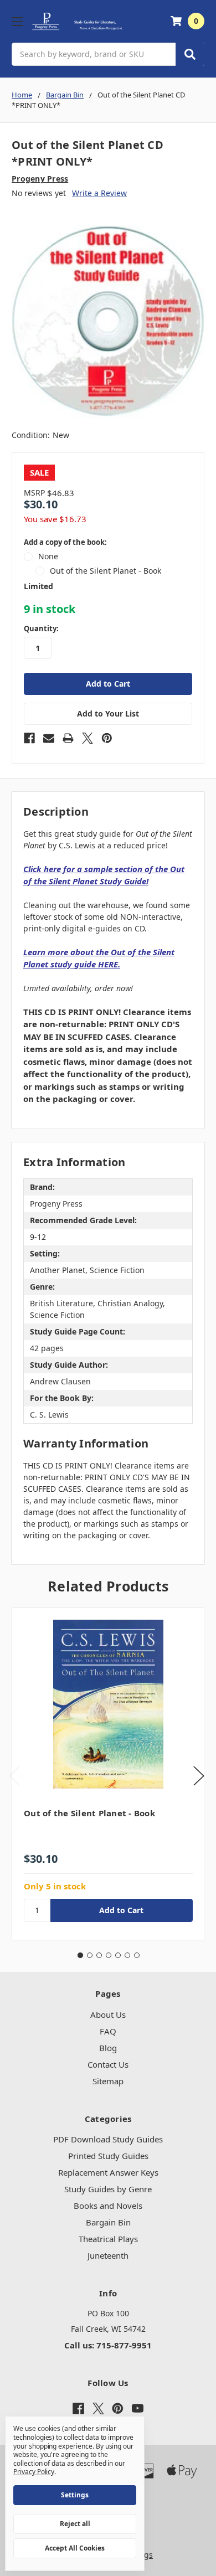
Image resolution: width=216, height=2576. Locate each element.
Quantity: (41, 628)
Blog (108, 2048)
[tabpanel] (108, 1774)
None (48, 556)
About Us (108, 2015)
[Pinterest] (107, 738)
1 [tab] (80, 1955)
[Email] (49, 738)
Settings (75, 2495)
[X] (88, 738)
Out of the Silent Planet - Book (106, 571)
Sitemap (108, 2081)
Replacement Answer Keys (108, 2172)
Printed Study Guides (108, 2156)
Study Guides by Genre (108, 2189)
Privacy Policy (34, 2472)
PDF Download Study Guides (108, 2139)
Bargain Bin (108, 2222)
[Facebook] (29, 738)
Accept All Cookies (75, 2548)
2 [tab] (90, 1955)
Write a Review (99, 193)
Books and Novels (108, 2206)
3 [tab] (99, 1955)
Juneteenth (108, 2255)
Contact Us (108, 2064)
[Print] (68, 738)
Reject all (75, 2524)
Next (199, 1776)
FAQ (108, 2031)
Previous (14, 1776)
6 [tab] (127, 1955)
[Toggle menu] (17, 21)
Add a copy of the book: (65, 542)
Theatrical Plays (108, 2239)
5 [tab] (118, 1955)
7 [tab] (137, 1955)
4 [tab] (109, 1955)
